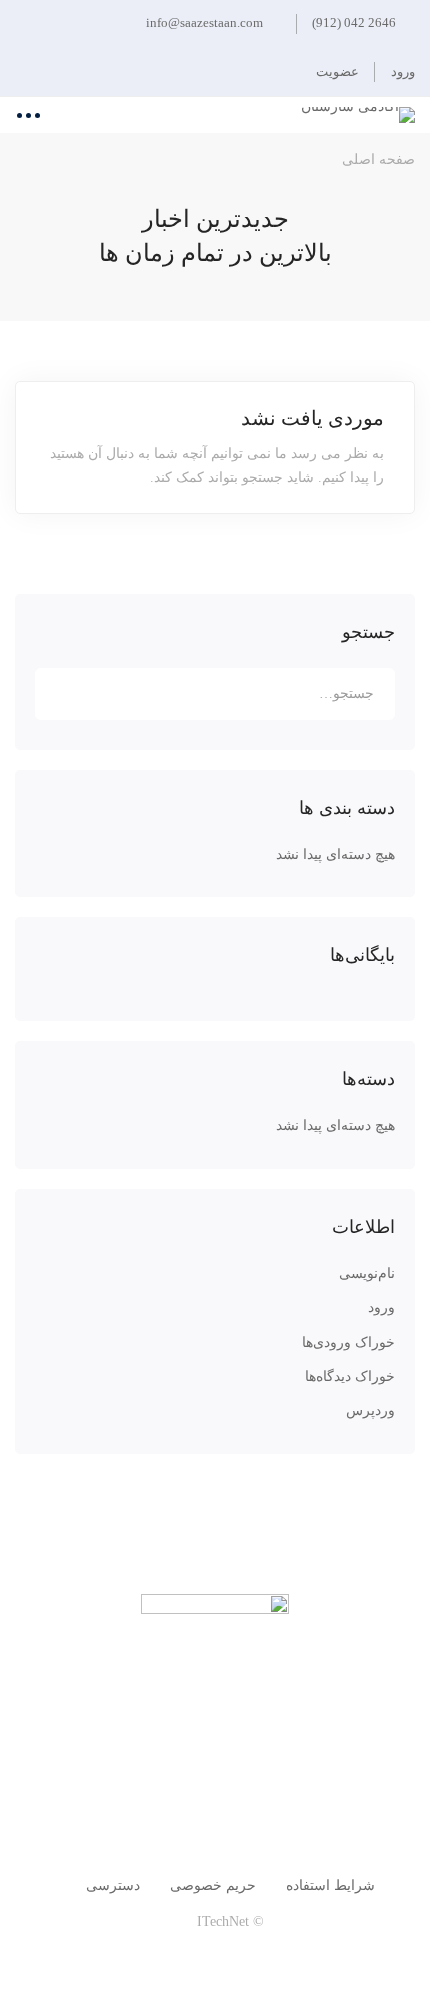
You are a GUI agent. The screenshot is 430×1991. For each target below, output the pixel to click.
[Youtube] (168, 1807)
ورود (381, 1307)
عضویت (337, 71)
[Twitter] (309, 1807)
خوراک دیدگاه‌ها (350, 1376)
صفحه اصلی (378, 159)
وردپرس (370, 1410)
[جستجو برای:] (215, 693)
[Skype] (215, 1807)
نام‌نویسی (367, 1273)
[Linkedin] (121, 1807)
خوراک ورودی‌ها (348, 1342)
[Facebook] (262, 1807)
